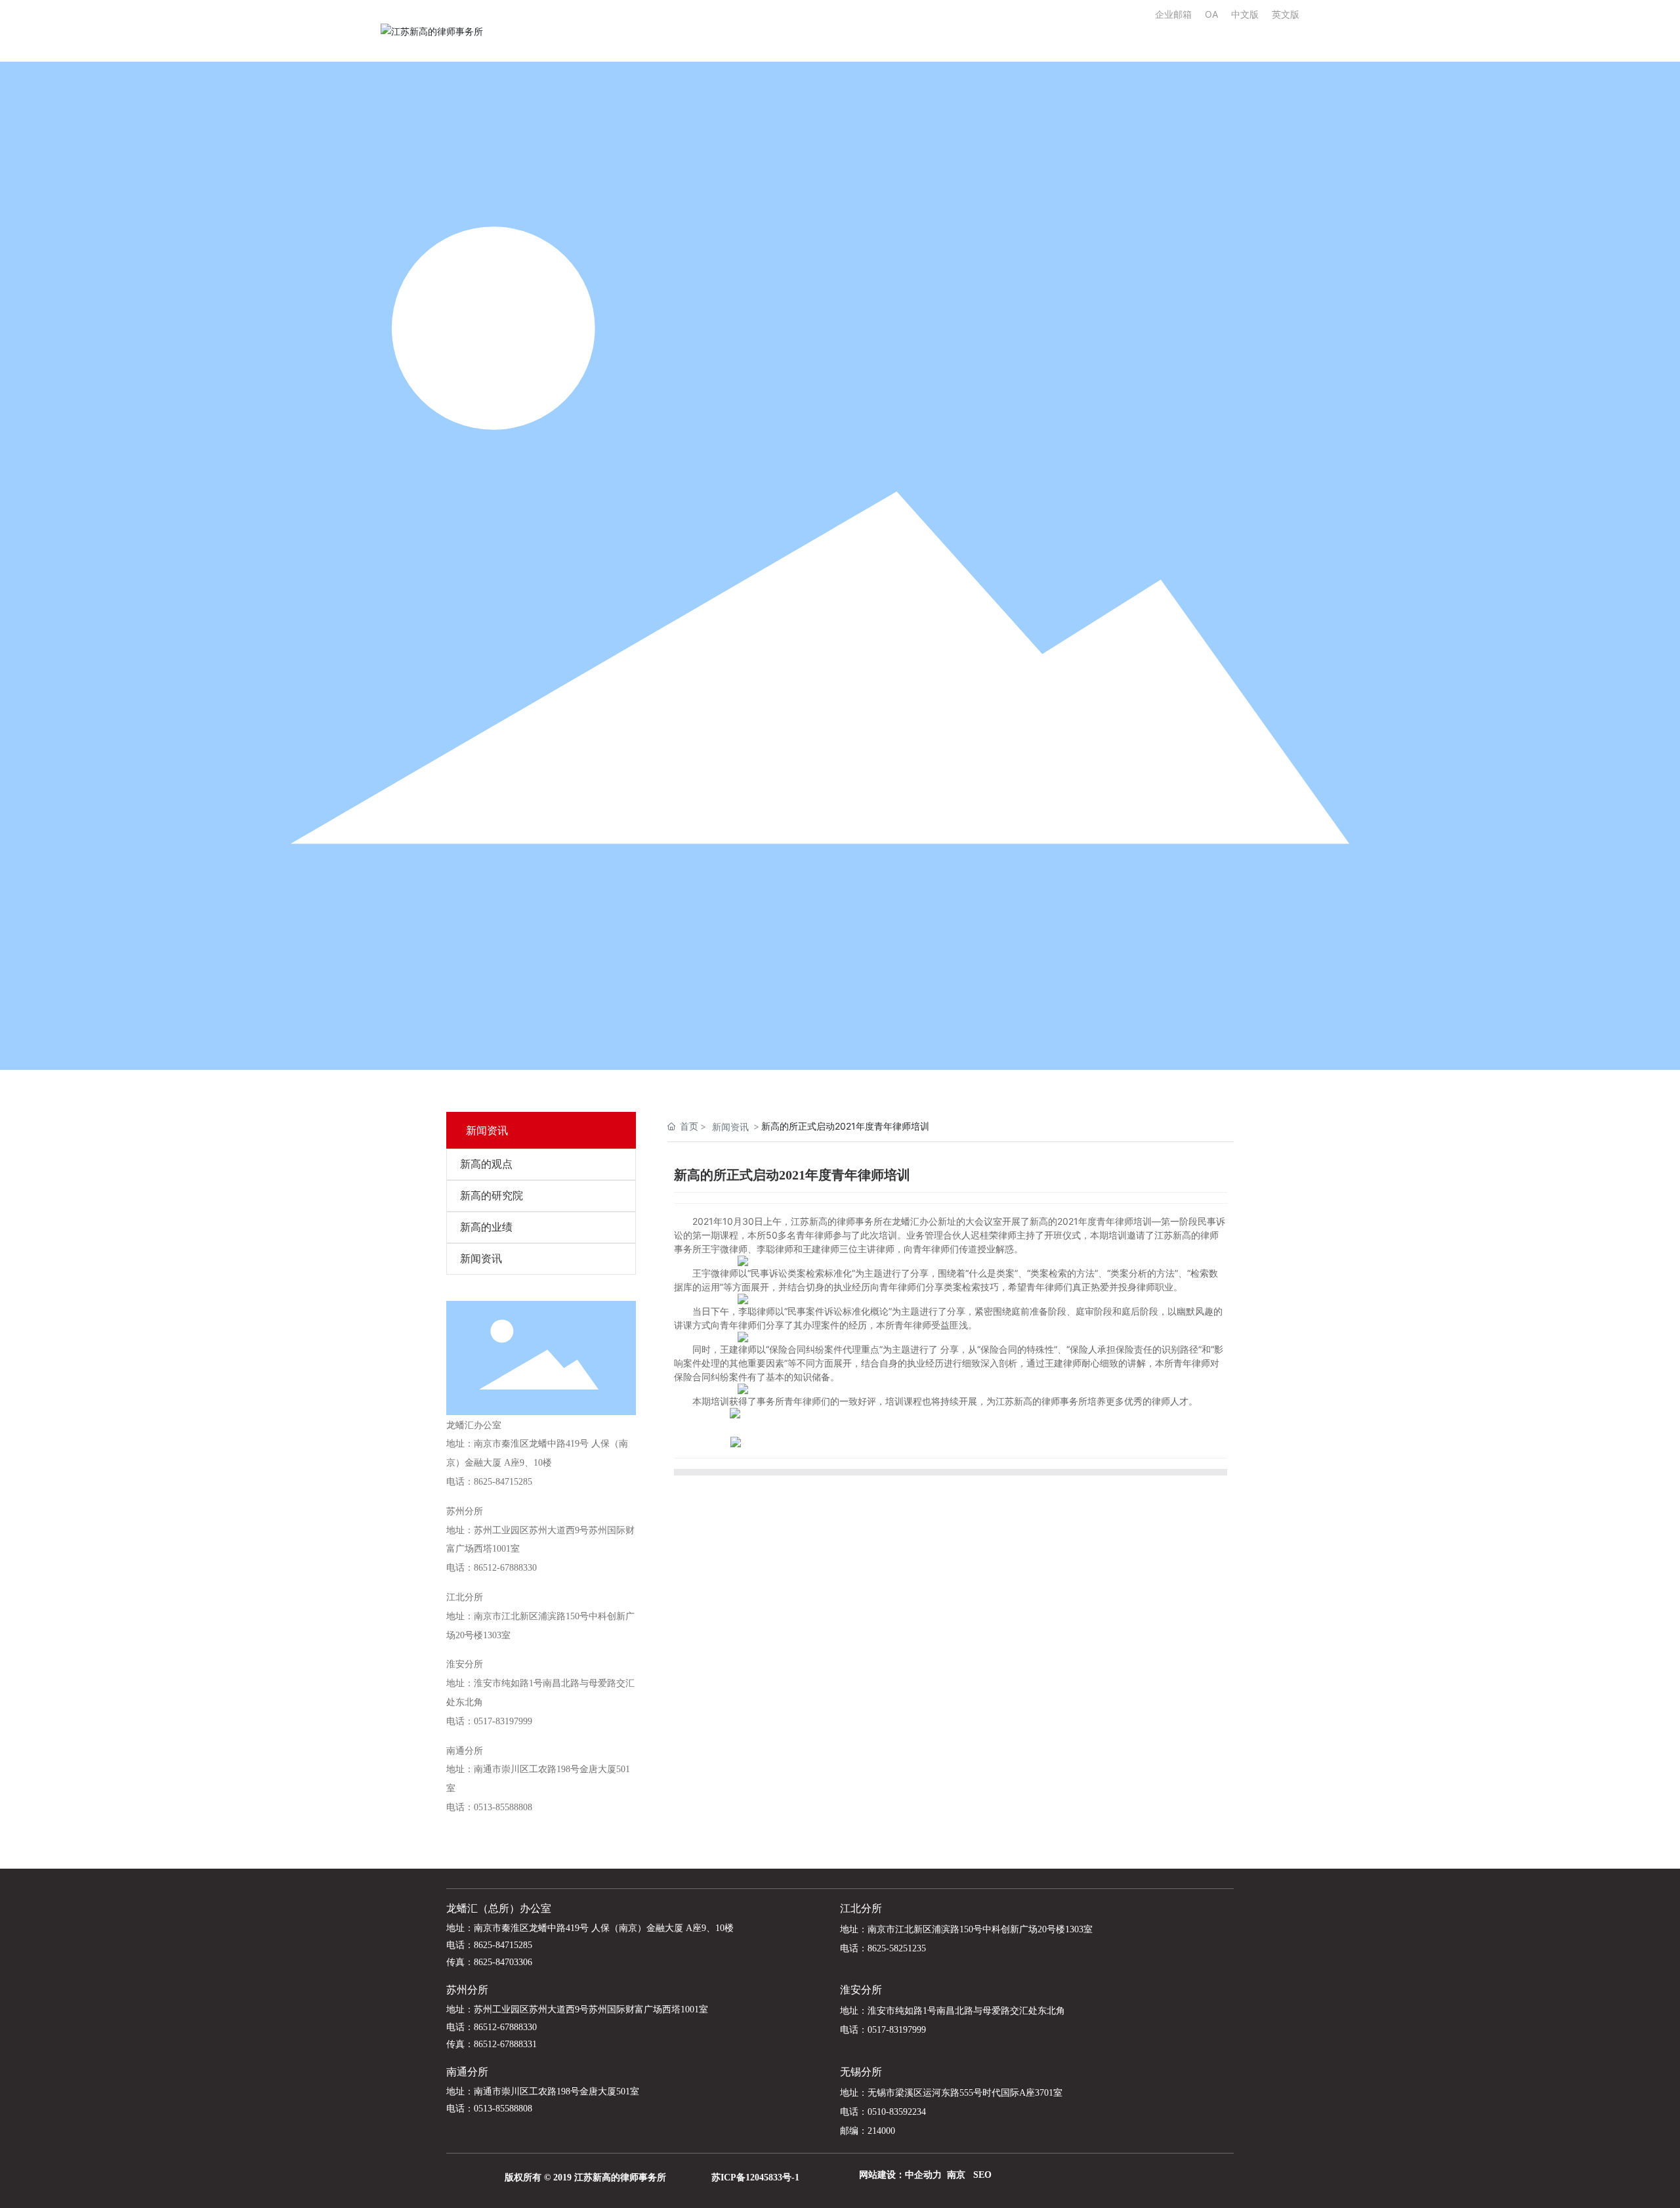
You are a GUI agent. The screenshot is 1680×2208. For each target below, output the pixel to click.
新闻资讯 (481, 1259)
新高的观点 (486, 1164)
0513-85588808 (503, 1807)
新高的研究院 (492, 1196)
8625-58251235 (897, 1948)
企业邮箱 (1180, 14)
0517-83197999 (503, 1721)
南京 (956, 2175)
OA (1211, 14)
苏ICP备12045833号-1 (755, 2177)
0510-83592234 (897, 2112)
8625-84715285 (503, 1482)
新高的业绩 (486, 1227)
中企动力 (923, 2175)
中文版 (1245, 14)
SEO (982, 2175)
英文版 (1286, 14)
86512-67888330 (505, 1568)
